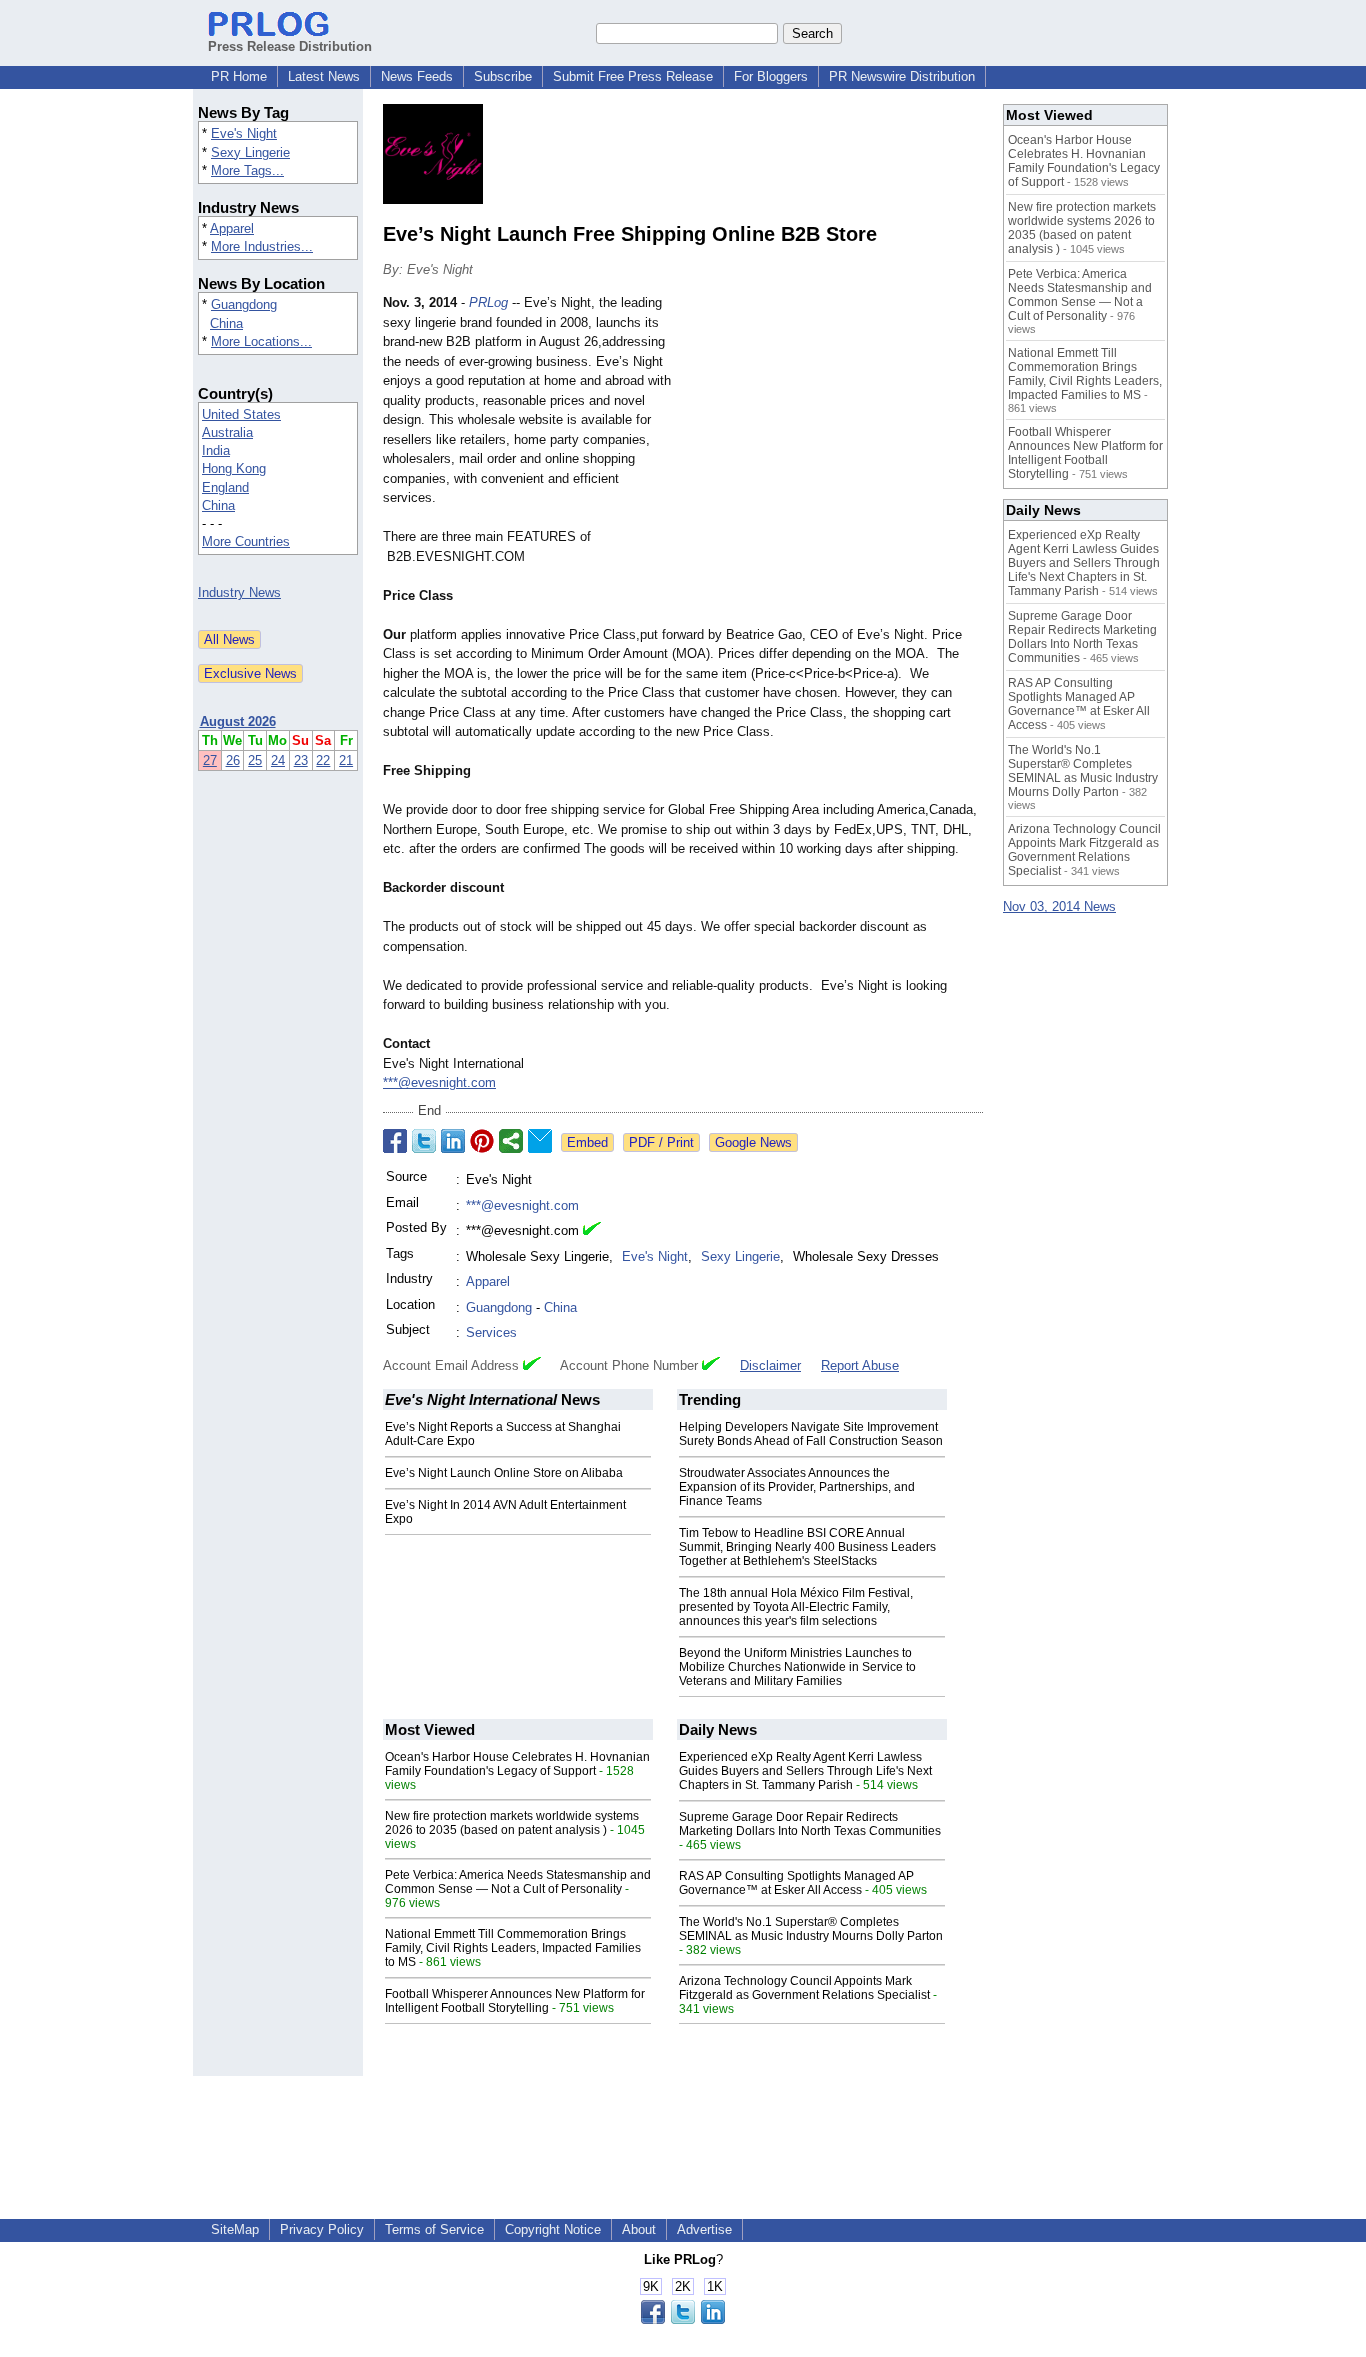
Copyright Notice (553, 2229)
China (226, 323)
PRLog (488, 302)
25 (255, 760)
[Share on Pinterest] (482, 1141)
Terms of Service (434, 2229)
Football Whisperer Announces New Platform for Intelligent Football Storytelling (515, 2001)
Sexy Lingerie (250, 152)
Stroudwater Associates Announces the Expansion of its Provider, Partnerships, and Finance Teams (797, 1487)
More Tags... (247, 170)
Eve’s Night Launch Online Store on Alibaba (504, 1473)
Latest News (324, 76)
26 (233, 760)
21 (346, 760)
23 (301, 760)
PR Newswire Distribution (902, 76)
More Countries (246, 541)
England (225, 487)
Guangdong (244, 304)
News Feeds (417, 76)
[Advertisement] (833, 440)
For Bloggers (771, 76)
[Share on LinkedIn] (453, 1141)
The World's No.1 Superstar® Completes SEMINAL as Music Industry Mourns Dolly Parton (811, 1929)
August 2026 (238, 721)
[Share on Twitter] (424, 1141)
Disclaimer (770, 1365)
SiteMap (235, 2229)
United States (241, 414)
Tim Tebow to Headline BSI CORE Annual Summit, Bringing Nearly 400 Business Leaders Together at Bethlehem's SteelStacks (807, 1547)
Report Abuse (860, 1365)
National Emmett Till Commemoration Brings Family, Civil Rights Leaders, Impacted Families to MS (513, 1948)
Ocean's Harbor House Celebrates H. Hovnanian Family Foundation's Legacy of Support (517, 1764)
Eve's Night (244, 133)
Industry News (239, 592)
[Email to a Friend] (540, 1141)
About (639, 2229)
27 (210, 760)
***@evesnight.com (439, 1082)
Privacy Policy (322, 2229)
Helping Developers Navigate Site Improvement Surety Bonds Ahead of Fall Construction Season (811, 1434)
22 (323, 760)
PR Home (239, 76)
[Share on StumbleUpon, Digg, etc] (511, 1141)
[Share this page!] (683, 2319)
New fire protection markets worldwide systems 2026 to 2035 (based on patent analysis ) (512, 1823)
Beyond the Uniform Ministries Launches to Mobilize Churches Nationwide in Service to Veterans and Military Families (797, 1667)
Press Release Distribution (290, 46)
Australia (227, 432)
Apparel (232, 228)
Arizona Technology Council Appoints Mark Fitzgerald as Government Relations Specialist (804, 1988)
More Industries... (262, 246)
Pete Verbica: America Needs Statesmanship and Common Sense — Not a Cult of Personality (518, 1882)
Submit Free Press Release (633, 76)
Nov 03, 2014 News (1059, 906)
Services (491, 1332)
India (216, 450)
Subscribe (503, 76)
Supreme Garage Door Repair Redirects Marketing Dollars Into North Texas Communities (810, 1824)
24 (278, 760)
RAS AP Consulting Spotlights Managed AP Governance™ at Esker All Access (796, 1883)
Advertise (704, 2229)
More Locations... (261, 341)
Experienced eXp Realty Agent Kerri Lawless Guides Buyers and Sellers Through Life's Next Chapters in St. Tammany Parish (805, 1771)
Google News (753, 1142)
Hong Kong (234, 468)
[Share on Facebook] (395, 1141)
